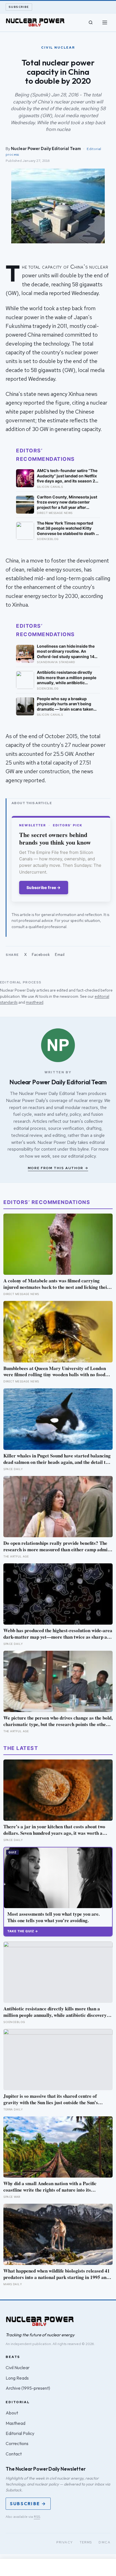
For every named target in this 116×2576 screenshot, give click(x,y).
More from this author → (58, 1168)
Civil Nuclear (18, 2368)
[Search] (91, 22)
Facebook (41, 955)
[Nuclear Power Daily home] (35, 22)
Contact (14, 2454)
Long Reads (17, 2378)
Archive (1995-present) (28, 2388)
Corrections (17, 2443)
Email (60, 955)
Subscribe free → (44, 887)
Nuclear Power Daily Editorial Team (46, 148)
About (12, 2413)
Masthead (15, 2423)
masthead (35, 1002)
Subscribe (19, 7)
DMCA (104, 2542)
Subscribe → (28, 2504)
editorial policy (82, 1156)
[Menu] (105, 22)
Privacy (65, 2542)
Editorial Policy (20, 2433)
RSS (37, 2517)
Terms (86, 2542)
